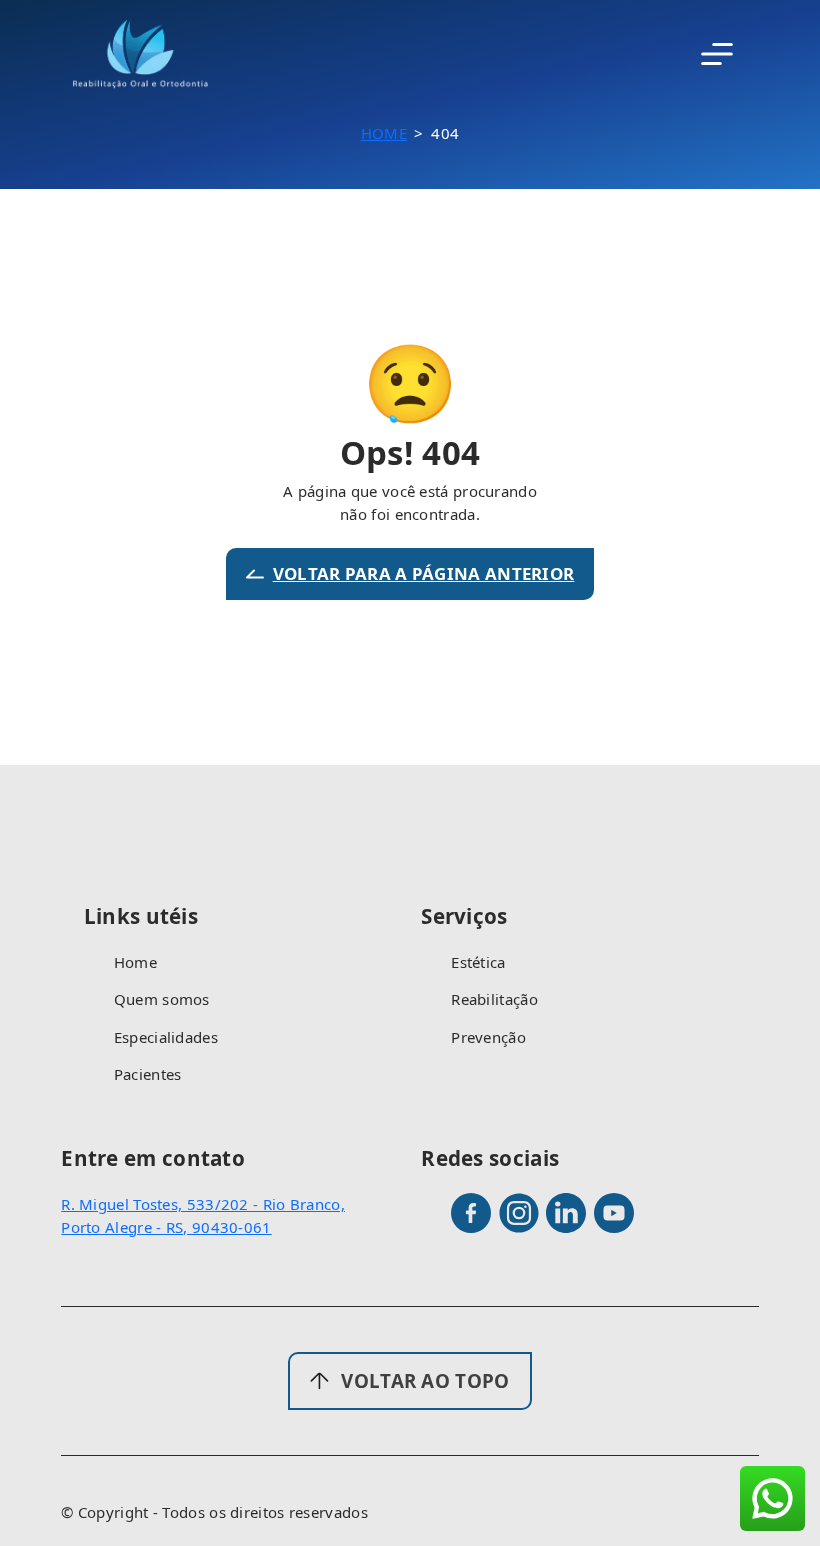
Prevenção (488, 1037)
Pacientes (148, 1074)
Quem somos (162, 999)
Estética (478, 962)
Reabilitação (494, 999)
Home (384, 133)
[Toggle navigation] (717, 54)
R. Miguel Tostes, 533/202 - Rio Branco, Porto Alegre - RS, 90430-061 (203, 1215)
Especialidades (166, 1037)
